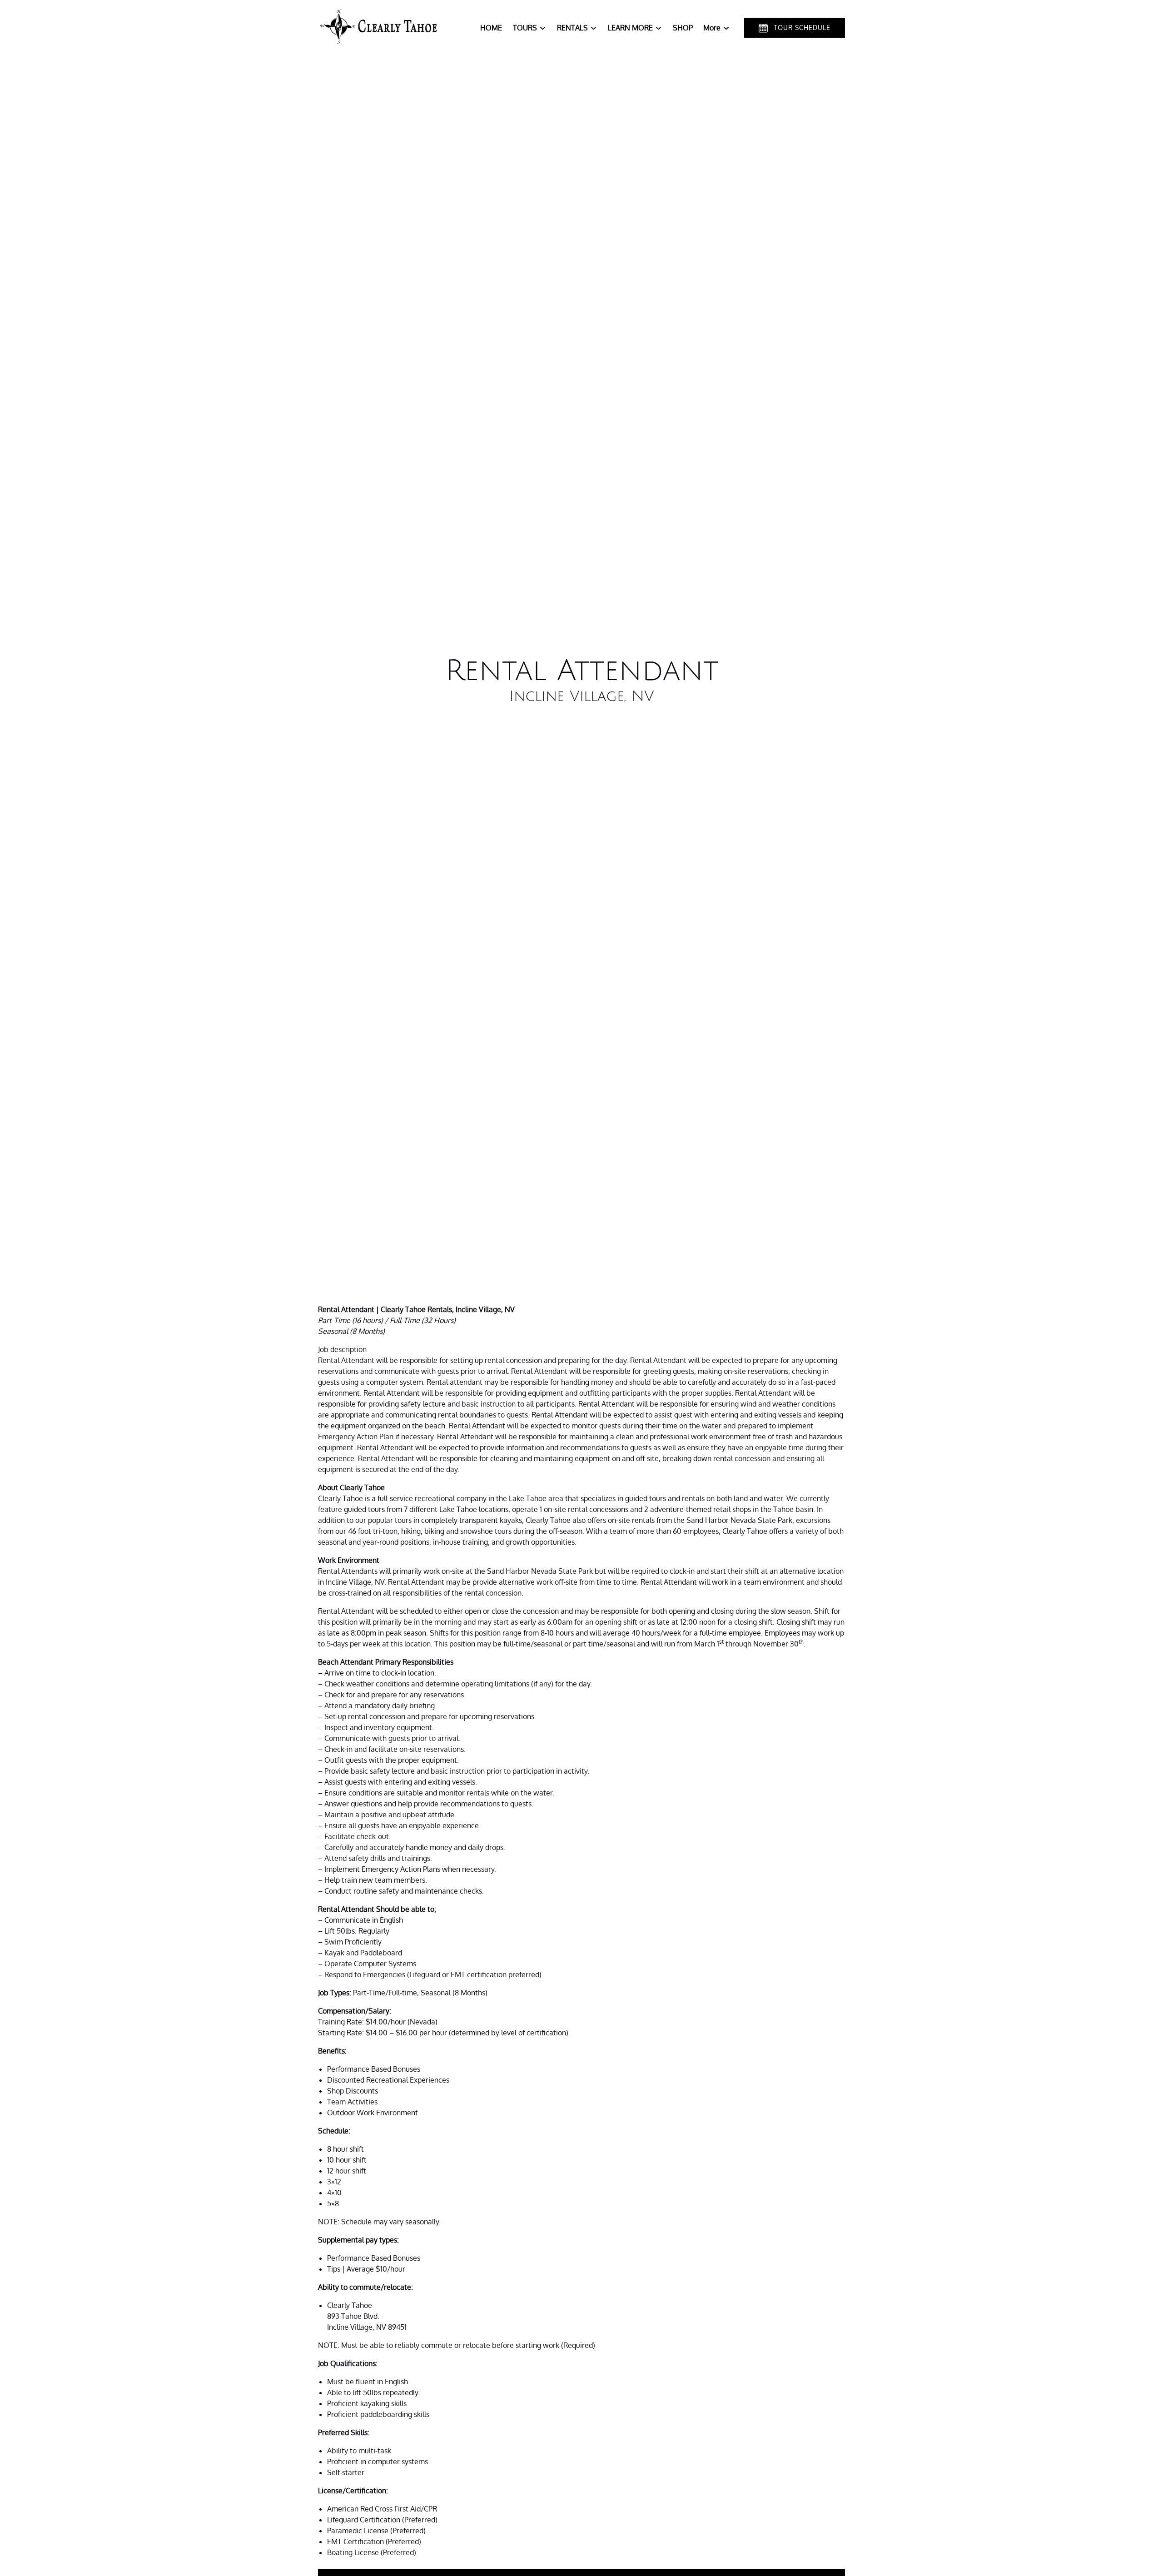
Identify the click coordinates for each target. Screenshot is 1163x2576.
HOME (491, 28)
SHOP (683, 28)
